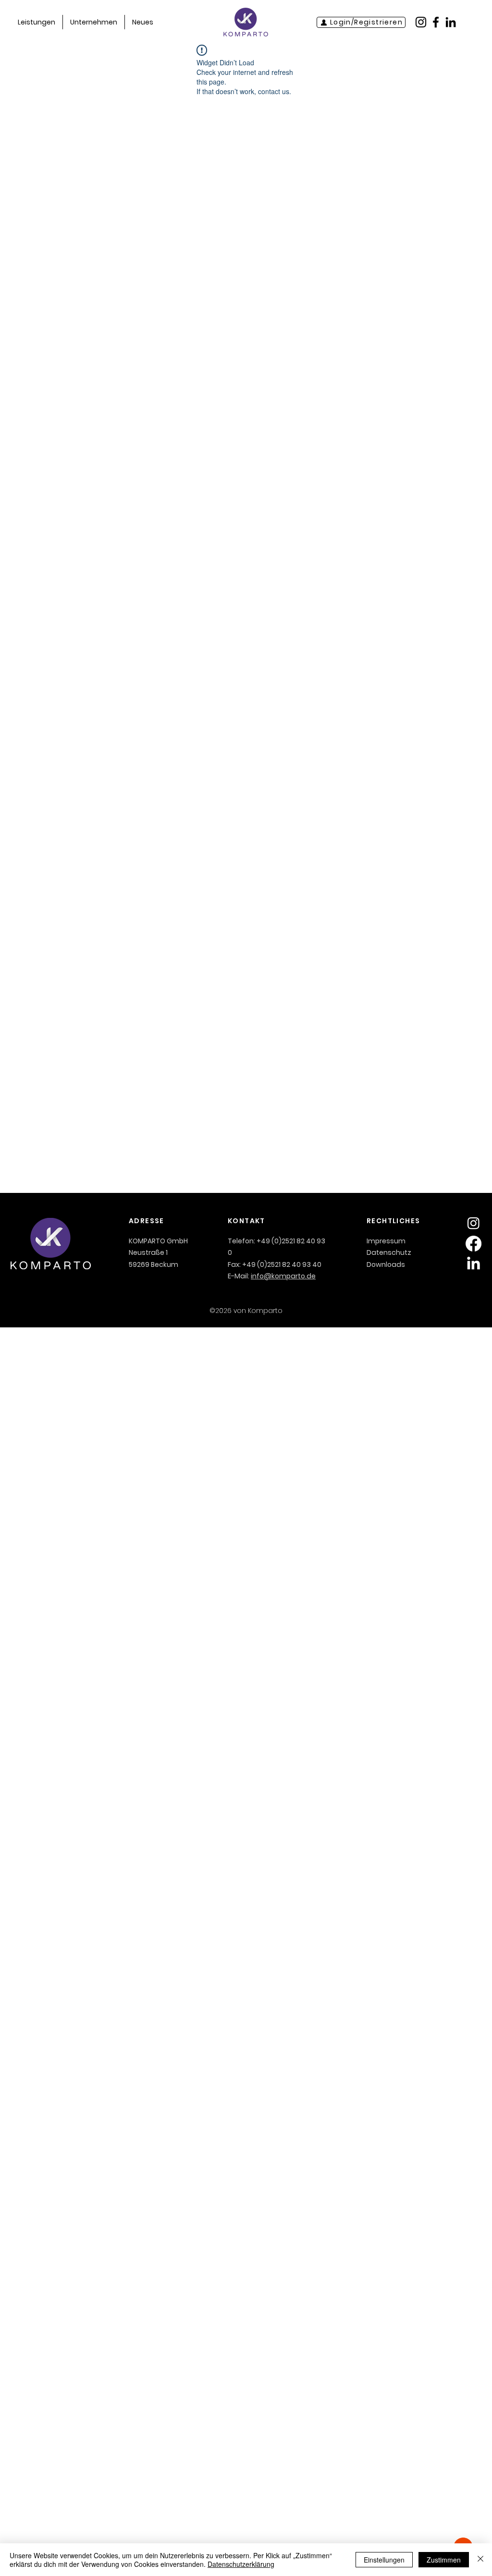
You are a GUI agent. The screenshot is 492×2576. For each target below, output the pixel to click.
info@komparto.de (283, 1276)
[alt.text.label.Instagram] (474, 1223)
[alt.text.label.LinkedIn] (474, 1264)
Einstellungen (384, 2560)
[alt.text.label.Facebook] (474, 1244)
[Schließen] (480, 2560)
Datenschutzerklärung (241, 2564)
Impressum (386, 1241)
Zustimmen (444, 2560)
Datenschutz (389, 1252)
